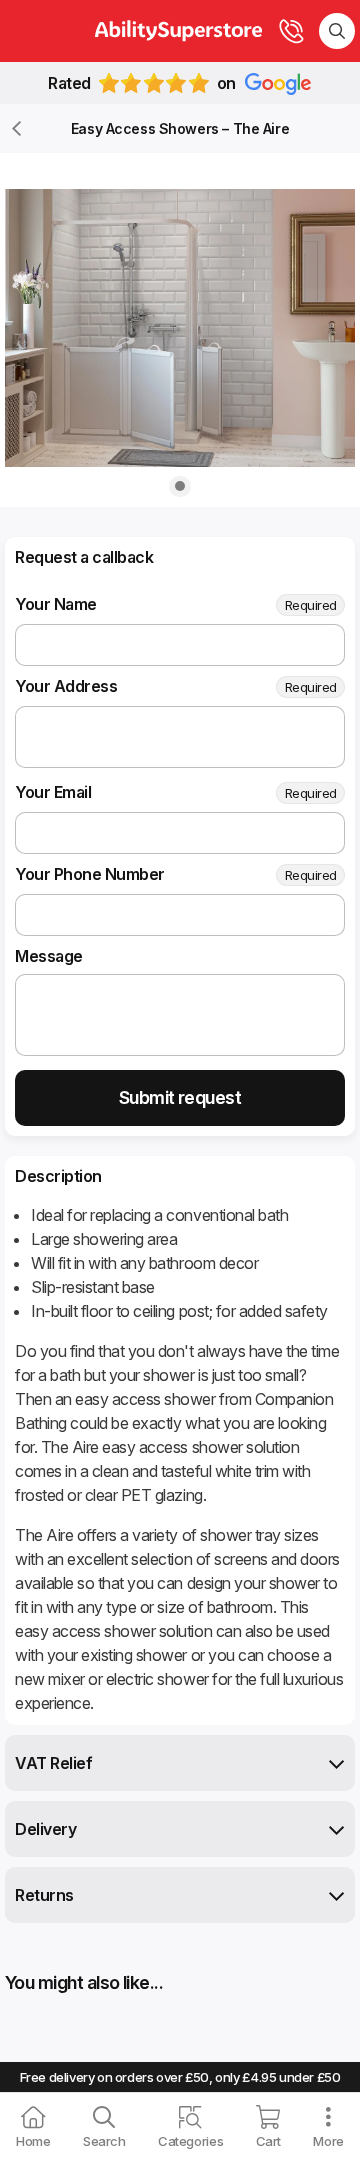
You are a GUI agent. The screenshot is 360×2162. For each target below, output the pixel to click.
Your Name (56, 604)
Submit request (180, 1097)
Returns (44, 1895)
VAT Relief (53, 1763)
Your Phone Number (90, 874)
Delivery (45, 1829)
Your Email (53, 792)
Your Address (66, 686)
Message (49, 956)
